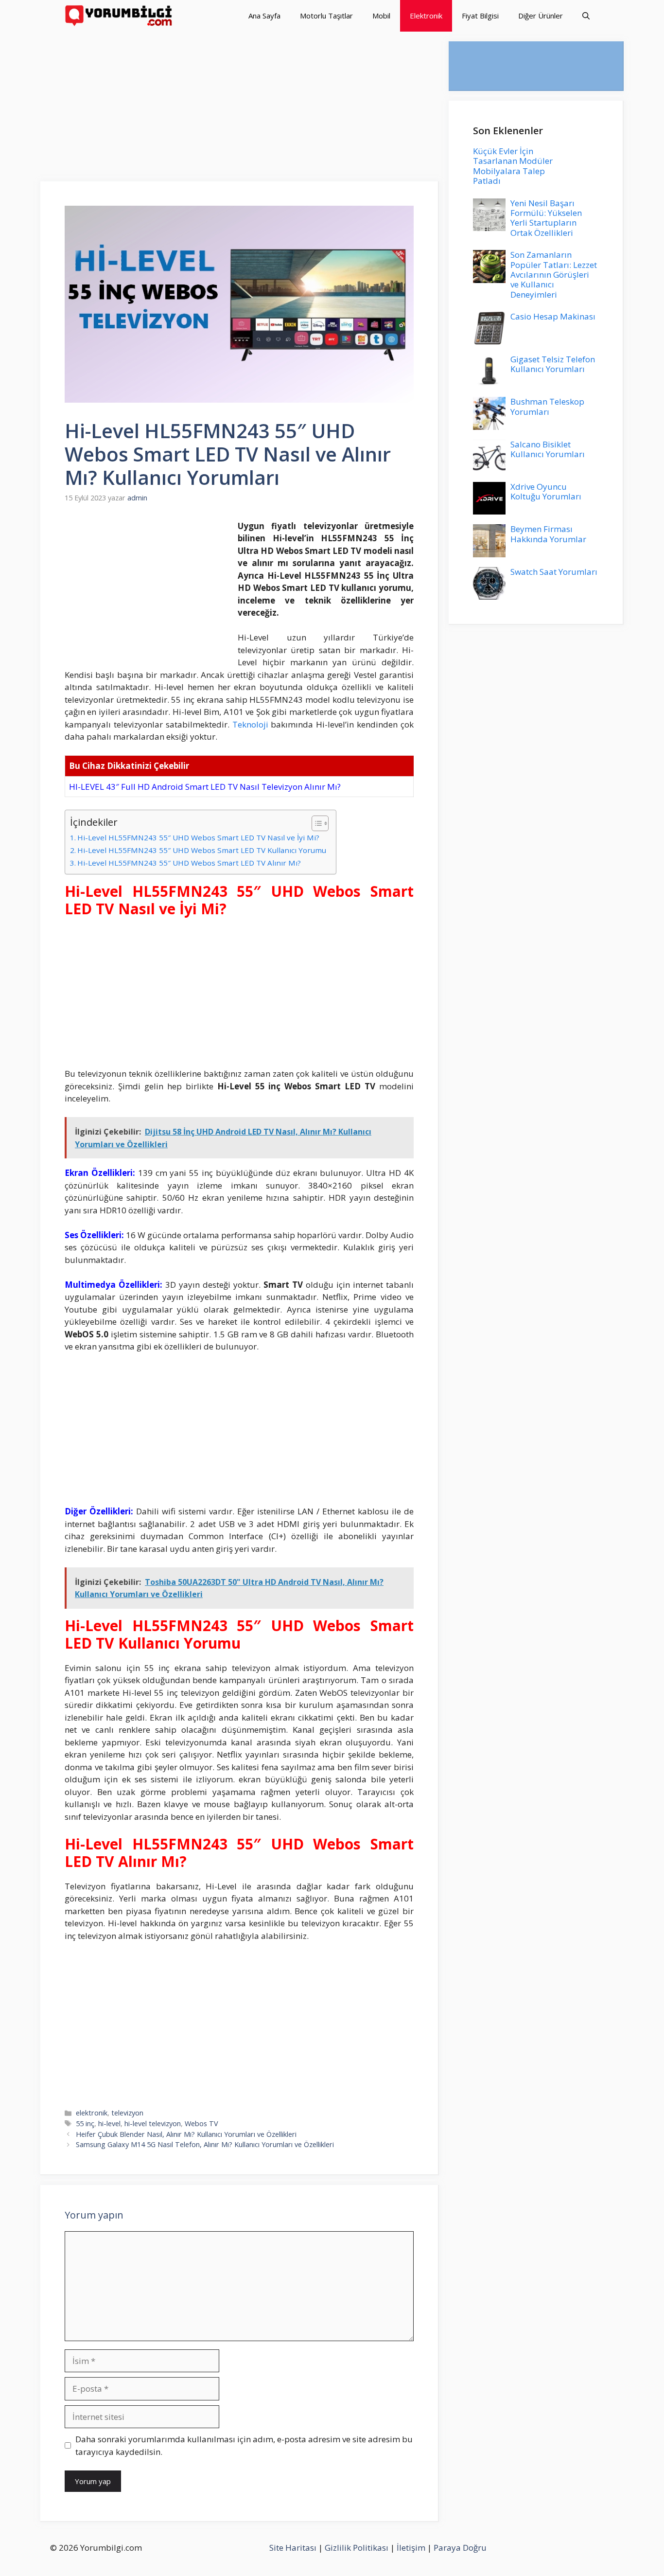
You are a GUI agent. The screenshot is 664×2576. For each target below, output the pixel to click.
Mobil (381, 16)
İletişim (411, 2548)
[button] (586, 16)
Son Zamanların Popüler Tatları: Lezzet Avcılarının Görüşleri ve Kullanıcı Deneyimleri (554, 275)
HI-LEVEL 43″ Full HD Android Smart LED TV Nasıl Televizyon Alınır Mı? (205, 787)
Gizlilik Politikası (357, 2548)
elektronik (92, 2113)
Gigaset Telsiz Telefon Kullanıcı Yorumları (553, 364)
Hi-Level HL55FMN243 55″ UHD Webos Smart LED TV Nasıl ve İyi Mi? (198, 837)
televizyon (127, 2113)
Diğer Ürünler (541, 16)
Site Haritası (293, 2548)
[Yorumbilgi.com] (119, 16)
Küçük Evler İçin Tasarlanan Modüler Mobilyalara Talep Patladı (513, 166)
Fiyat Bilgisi (480, 16)
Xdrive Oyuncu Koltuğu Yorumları (546, 491)
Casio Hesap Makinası (553, 316)
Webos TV (201, 2123)
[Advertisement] (240, 109)
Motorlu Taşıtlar (326, 16)
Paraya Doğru (460, 2548)
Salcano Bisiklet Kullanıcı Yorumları (548, 449)
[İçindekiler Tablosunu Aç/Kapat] (315, 823)
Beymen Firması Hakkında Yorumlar (548, 534)
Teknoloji (250, 724)
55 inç (85, 2123)
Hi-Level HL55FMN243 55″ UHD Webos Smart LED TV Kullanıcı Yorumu (202, 850)
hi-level (109, 2123)
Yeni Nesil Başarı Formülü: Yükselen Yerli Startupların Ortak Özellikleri (546, 218)
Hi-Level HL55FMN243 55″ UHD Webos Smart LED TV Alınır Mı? (189, 863)
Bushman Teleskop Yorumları (547, 406)
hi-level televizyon (153, 2123)
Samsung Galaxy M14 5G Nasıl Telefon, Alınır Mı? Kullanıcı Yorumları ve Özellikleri (205, 2144)
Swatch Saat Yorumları (554, 572)
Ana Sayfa (264, 16)
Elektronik (426, 16)
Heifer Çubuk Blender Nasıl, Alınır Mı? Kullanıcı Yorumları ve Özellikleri (186, 2134)
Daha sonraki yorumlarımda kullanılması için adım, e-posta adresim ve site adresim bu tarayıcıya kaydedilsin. (244, 2445)
